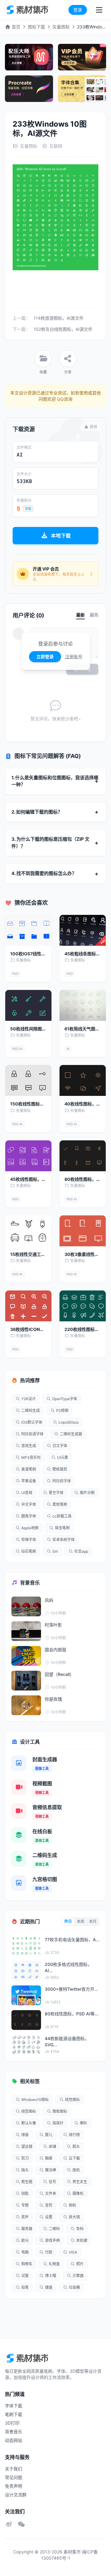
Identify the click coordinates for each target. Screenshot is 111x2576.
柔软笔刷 (60, 1504)
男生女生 (80, 2182)
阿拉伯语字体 (32, 1434)
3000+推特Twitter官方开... (71, 1989)
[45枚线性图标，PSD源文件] (28, 1156)
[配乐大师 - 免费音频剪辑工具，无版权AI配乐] (29, 57)
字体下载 (14, 2406)
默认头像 (29, 2123)
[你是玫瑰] (26, 1705)
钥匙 (25, 2193)
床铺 (52, 2147)
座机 (76, 2170)
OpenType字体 (65, 1399)
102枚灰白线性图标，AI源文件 (63, 329)
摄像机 (78, 2193)
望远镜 (27, 2147)
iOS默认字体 (32, 1422)
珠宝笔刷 (62, 1528)
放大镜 (74, 2217)
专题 (25, 2205)
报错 (93, 427)
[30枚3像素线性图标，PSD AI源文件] (83, 1231)
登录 (78, 10)
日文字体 (60, 1446)
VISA (73, 2252)
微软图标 (60, 2111)
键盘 (49, 2287)
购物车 (27, 2264)
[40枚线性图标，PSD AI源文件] (83, 1080)
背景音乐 (14, 2432)
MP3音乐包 (31, 1457)
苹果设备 (29, 1481)
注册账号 (74, 657)
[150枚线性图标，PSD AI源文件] (28, 1080)
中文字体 (29, 1504)
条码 (80, 2229)
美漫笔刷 (29, 1469)
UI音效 (27, 1493)
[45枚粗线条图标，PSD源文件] (83, 930)
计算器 (78, 2276)
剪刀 (25, 2158)
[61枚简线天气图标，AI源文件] (83, 1005)
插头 (25, 2170)
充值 (28, 508)
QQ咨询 (64, 399)
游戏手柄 (52, 2240)
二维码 (54, 2229)
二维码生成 (31, 1410)
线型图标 (29, 2111)
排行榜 (74, 2135)
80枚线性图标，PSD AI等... (72, 2014)
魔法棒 (51, 2170)
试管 (25, 2276)
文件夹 (51, 2193)
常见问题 (14, 2477)
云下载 (74, 2158)
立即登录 (45, 657)
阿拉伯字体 (62, 1481)
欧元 (25, 2240)
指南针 (58, 2123)
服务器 (27, 2229)
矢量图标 (61, 27)
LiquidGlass (69, 1422)
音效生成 (29, 1446)
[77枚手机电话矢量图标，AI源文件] (26, 1946)
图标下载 (36, 27)
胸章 (49, 2158)
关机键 (82, 2240)
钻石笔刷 (29, 1551)
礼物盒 (54, 2264)
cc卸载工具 (62, 1516)
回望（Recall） (59, 1674)
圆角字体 (29, 1516)
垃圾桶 (74, 2287)
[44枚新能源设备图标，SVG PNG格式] (26, 2045)
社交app (81, 1551)
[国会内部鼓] (26, 1656)
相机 (72, 2205)
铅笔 (25, 2287)
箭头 (76, 2147)
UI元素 (63, 1457)
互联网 (56, 146)
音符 (49, 2205)
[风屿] (26, 1606)
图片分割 (87, 1493)
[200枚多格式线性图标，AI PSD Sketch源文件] (26, 1971)
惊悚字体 (29, 1540)
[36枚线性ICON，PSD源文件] (28, 1306)
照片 (80, 2264)
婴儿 (49, 2135)
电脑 (25, 2252)
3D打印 (12, 2423)
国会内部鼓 (55, 1650)
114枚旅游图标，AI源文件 (59, 318)
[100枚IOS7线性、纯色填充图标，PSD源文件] (28, 930)
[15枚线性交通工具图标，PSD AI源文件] (28, 1231)
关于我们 (14, 2469)
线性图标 (72, 2100)
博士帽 (51, 2276)
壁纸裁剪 (60, 1469)
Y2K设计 (29, 1399)
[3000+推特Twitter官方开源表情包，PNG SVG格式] (26, 1995)
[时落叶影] (26, 1631)
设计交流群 (16, 2495)
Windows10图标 (35, 2100)
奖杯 (25, 2217)
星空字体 (56, 1493)
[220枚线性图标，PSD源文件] (83, 1306)
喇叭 (84, 2123)
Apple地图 (30, 1528)
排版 (25, 2135)
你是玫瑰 (53, 1699)
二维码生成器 (71, 1434)
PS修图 (62, 1410)
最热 (94, 615)
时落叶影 (53, 1625)
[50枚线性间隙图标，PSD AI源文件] (28, 1005)
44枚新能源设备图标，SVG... (67, 2041)
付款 (49, 2252)
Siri (55, 1551)
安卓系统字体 (64, 1540)
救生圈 (27, 2182)
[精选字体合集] (82, 89)
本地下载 (61, 536)
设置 (49, 2217)
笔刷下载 (14, 2414)
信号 (52, 2182)
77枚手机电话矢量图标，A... (72, 1940)
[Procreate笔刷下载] (29, 89)
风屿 (49, 1600)
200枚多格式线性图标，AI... (68, 1967)
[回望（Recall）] (26, 1681)
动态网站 (14, 2440)
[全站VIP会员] (82, 57)
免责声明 (14, 2486)
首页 (15, 27)
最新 (80, 615)
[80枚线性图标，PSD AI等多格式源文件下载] (83, 1156)
